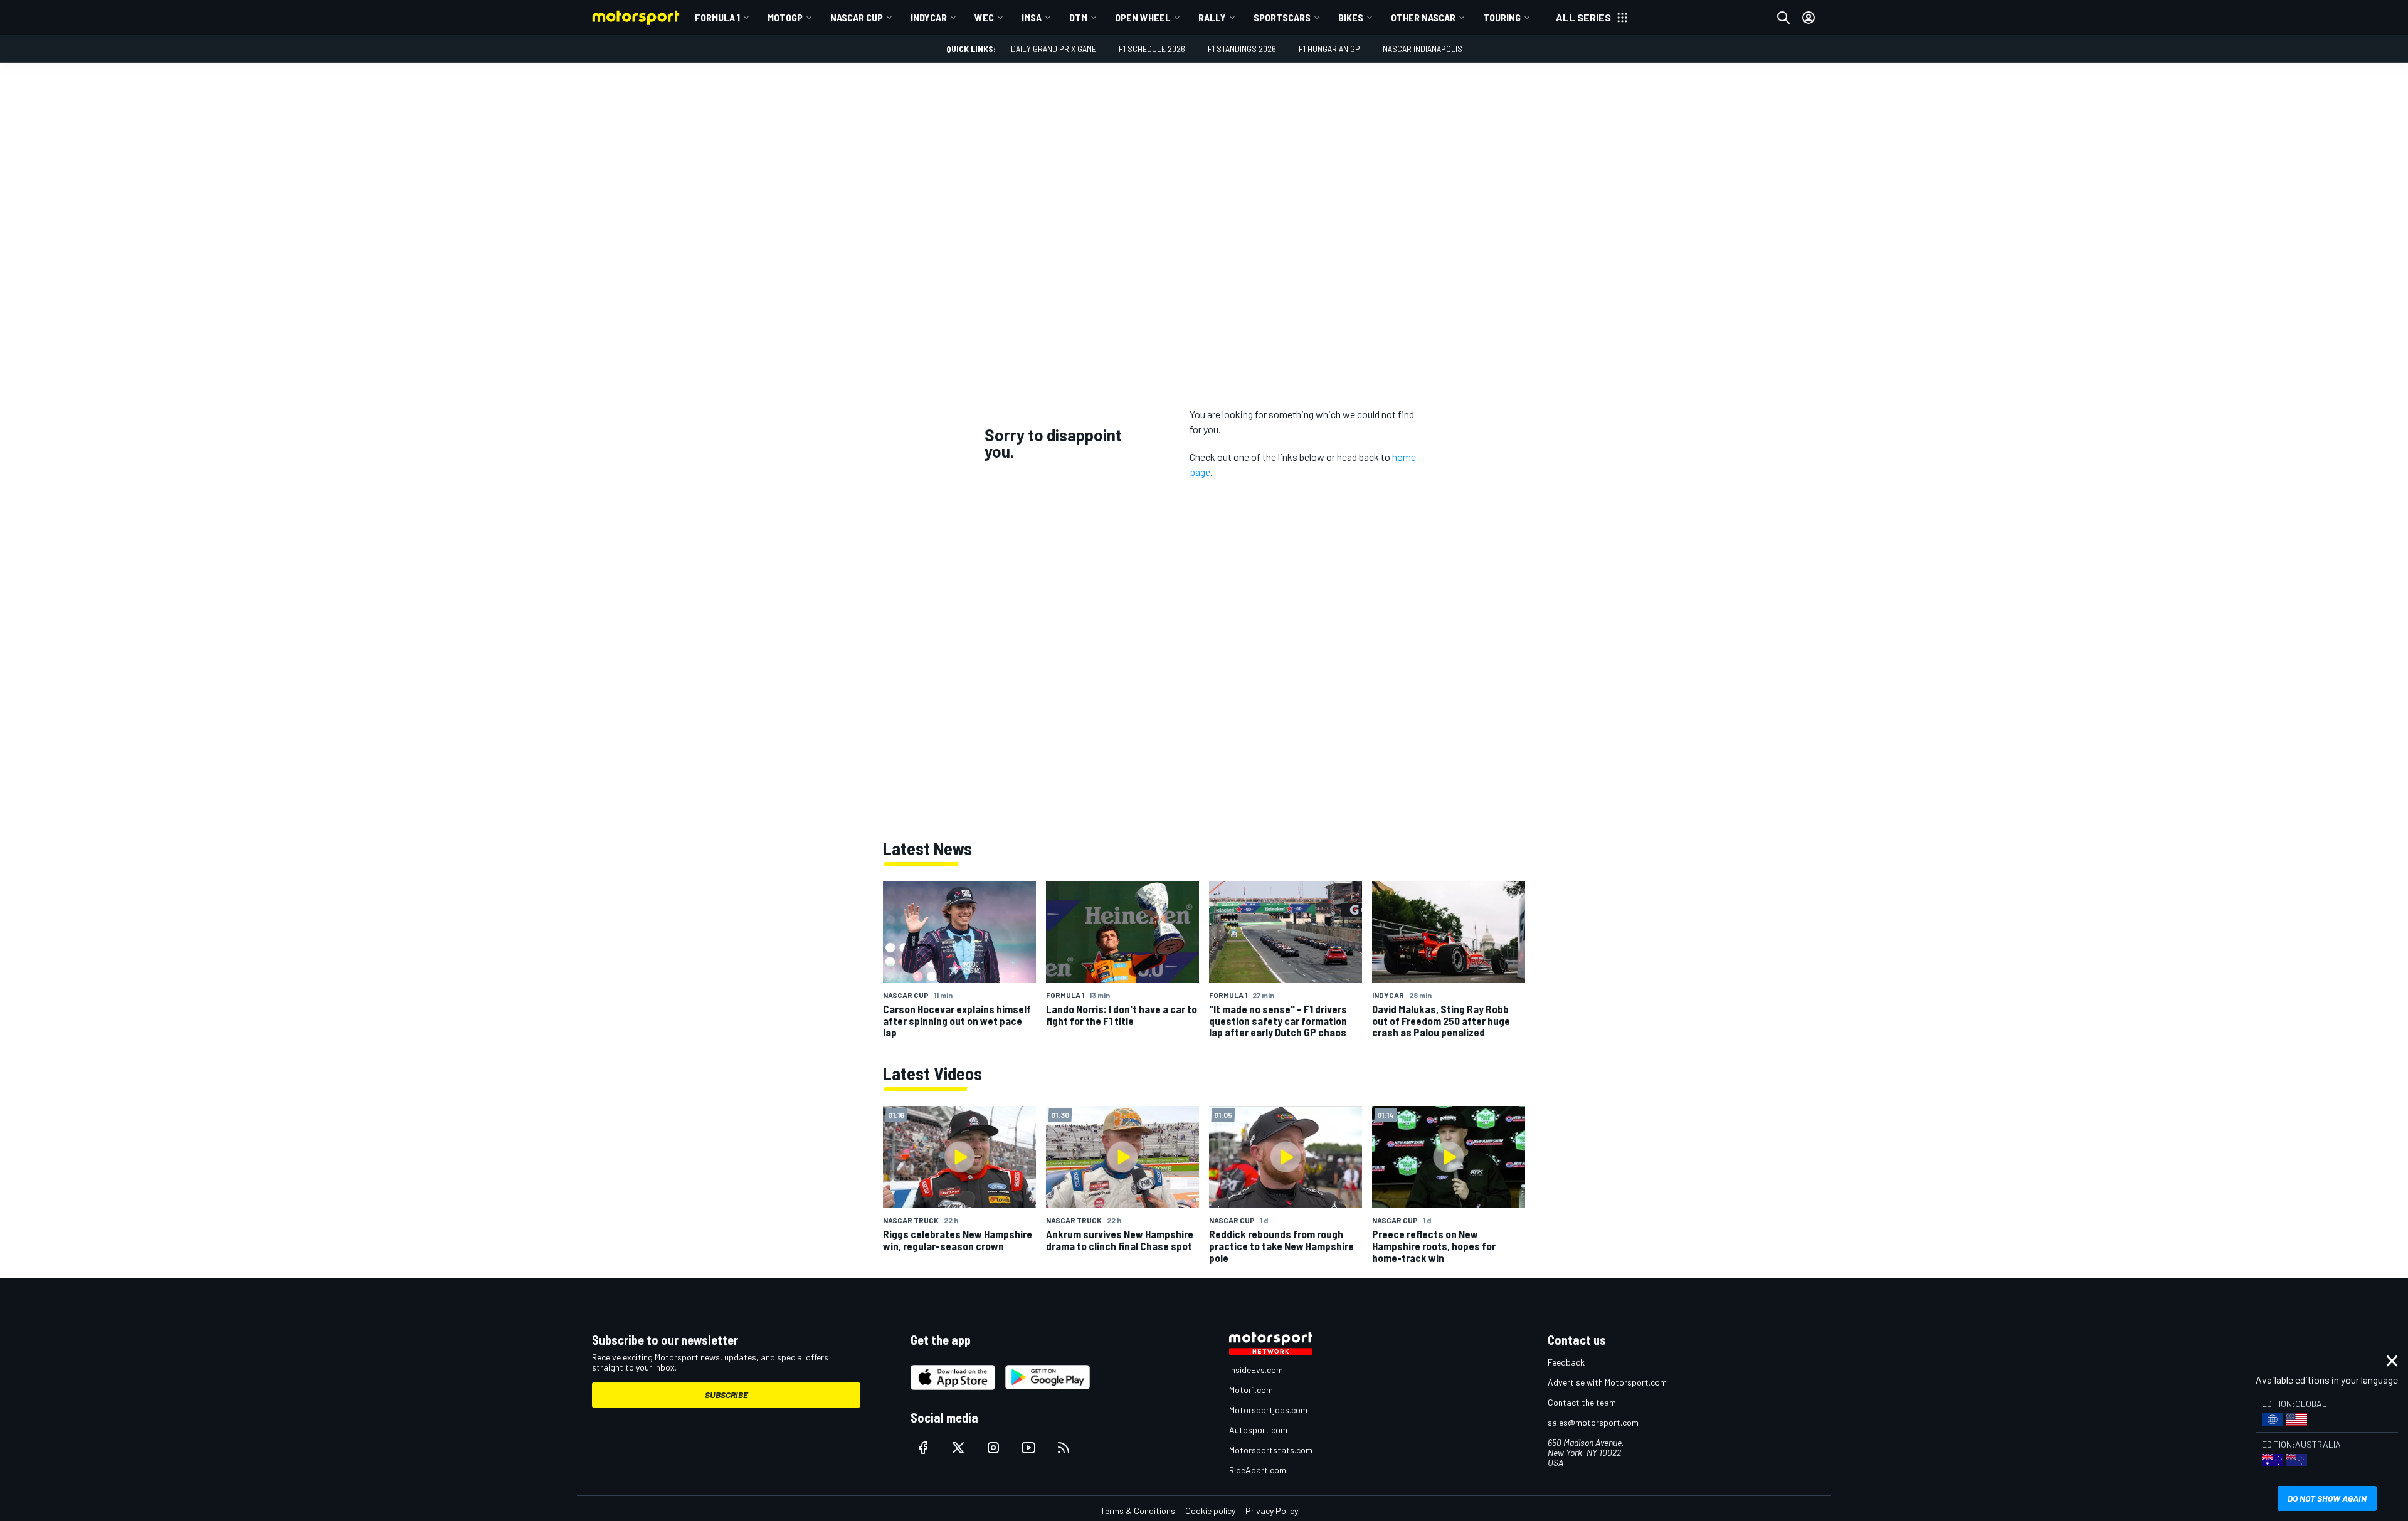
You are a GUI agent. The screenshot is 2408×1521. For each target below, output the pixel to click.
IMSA (1032, 17)
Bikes (1351, 17)
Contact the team (1582, 1402)
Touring (1502, 17)
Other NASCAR (1423, 17)
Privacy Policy (1272, 1511)
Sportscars (1282, 17)
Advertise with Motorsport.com (1607, 1382)
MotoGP (785, 17)
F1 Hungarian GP (1329, 49)
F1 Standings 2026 (1242, 49)
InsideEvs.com (1256, 1370)
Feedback (1566, 1362)
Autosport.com (1258, 1430)
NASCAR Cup (857, 17)
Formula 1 (717, 17)
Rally (1212, 17)
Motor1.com (1251, 1390)
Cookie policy (1210, 1511)
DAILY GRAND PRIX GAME (1053, 49)
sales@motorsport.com (1593, 1422)
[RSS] (1064, 1448)
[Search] (1783, 18)
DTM (1078, 17)
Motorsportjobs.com (1268, 1410)
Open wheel (1143, 17)
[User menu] (1809, 18)
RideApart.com (1258, 1470)
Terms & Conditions (1138, 1511)
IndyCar (929, 17)
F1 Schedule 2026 (1152, 49)
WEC (984, 17)
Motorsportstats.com (1271, 1450)
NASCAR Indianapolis (1423, 49)
